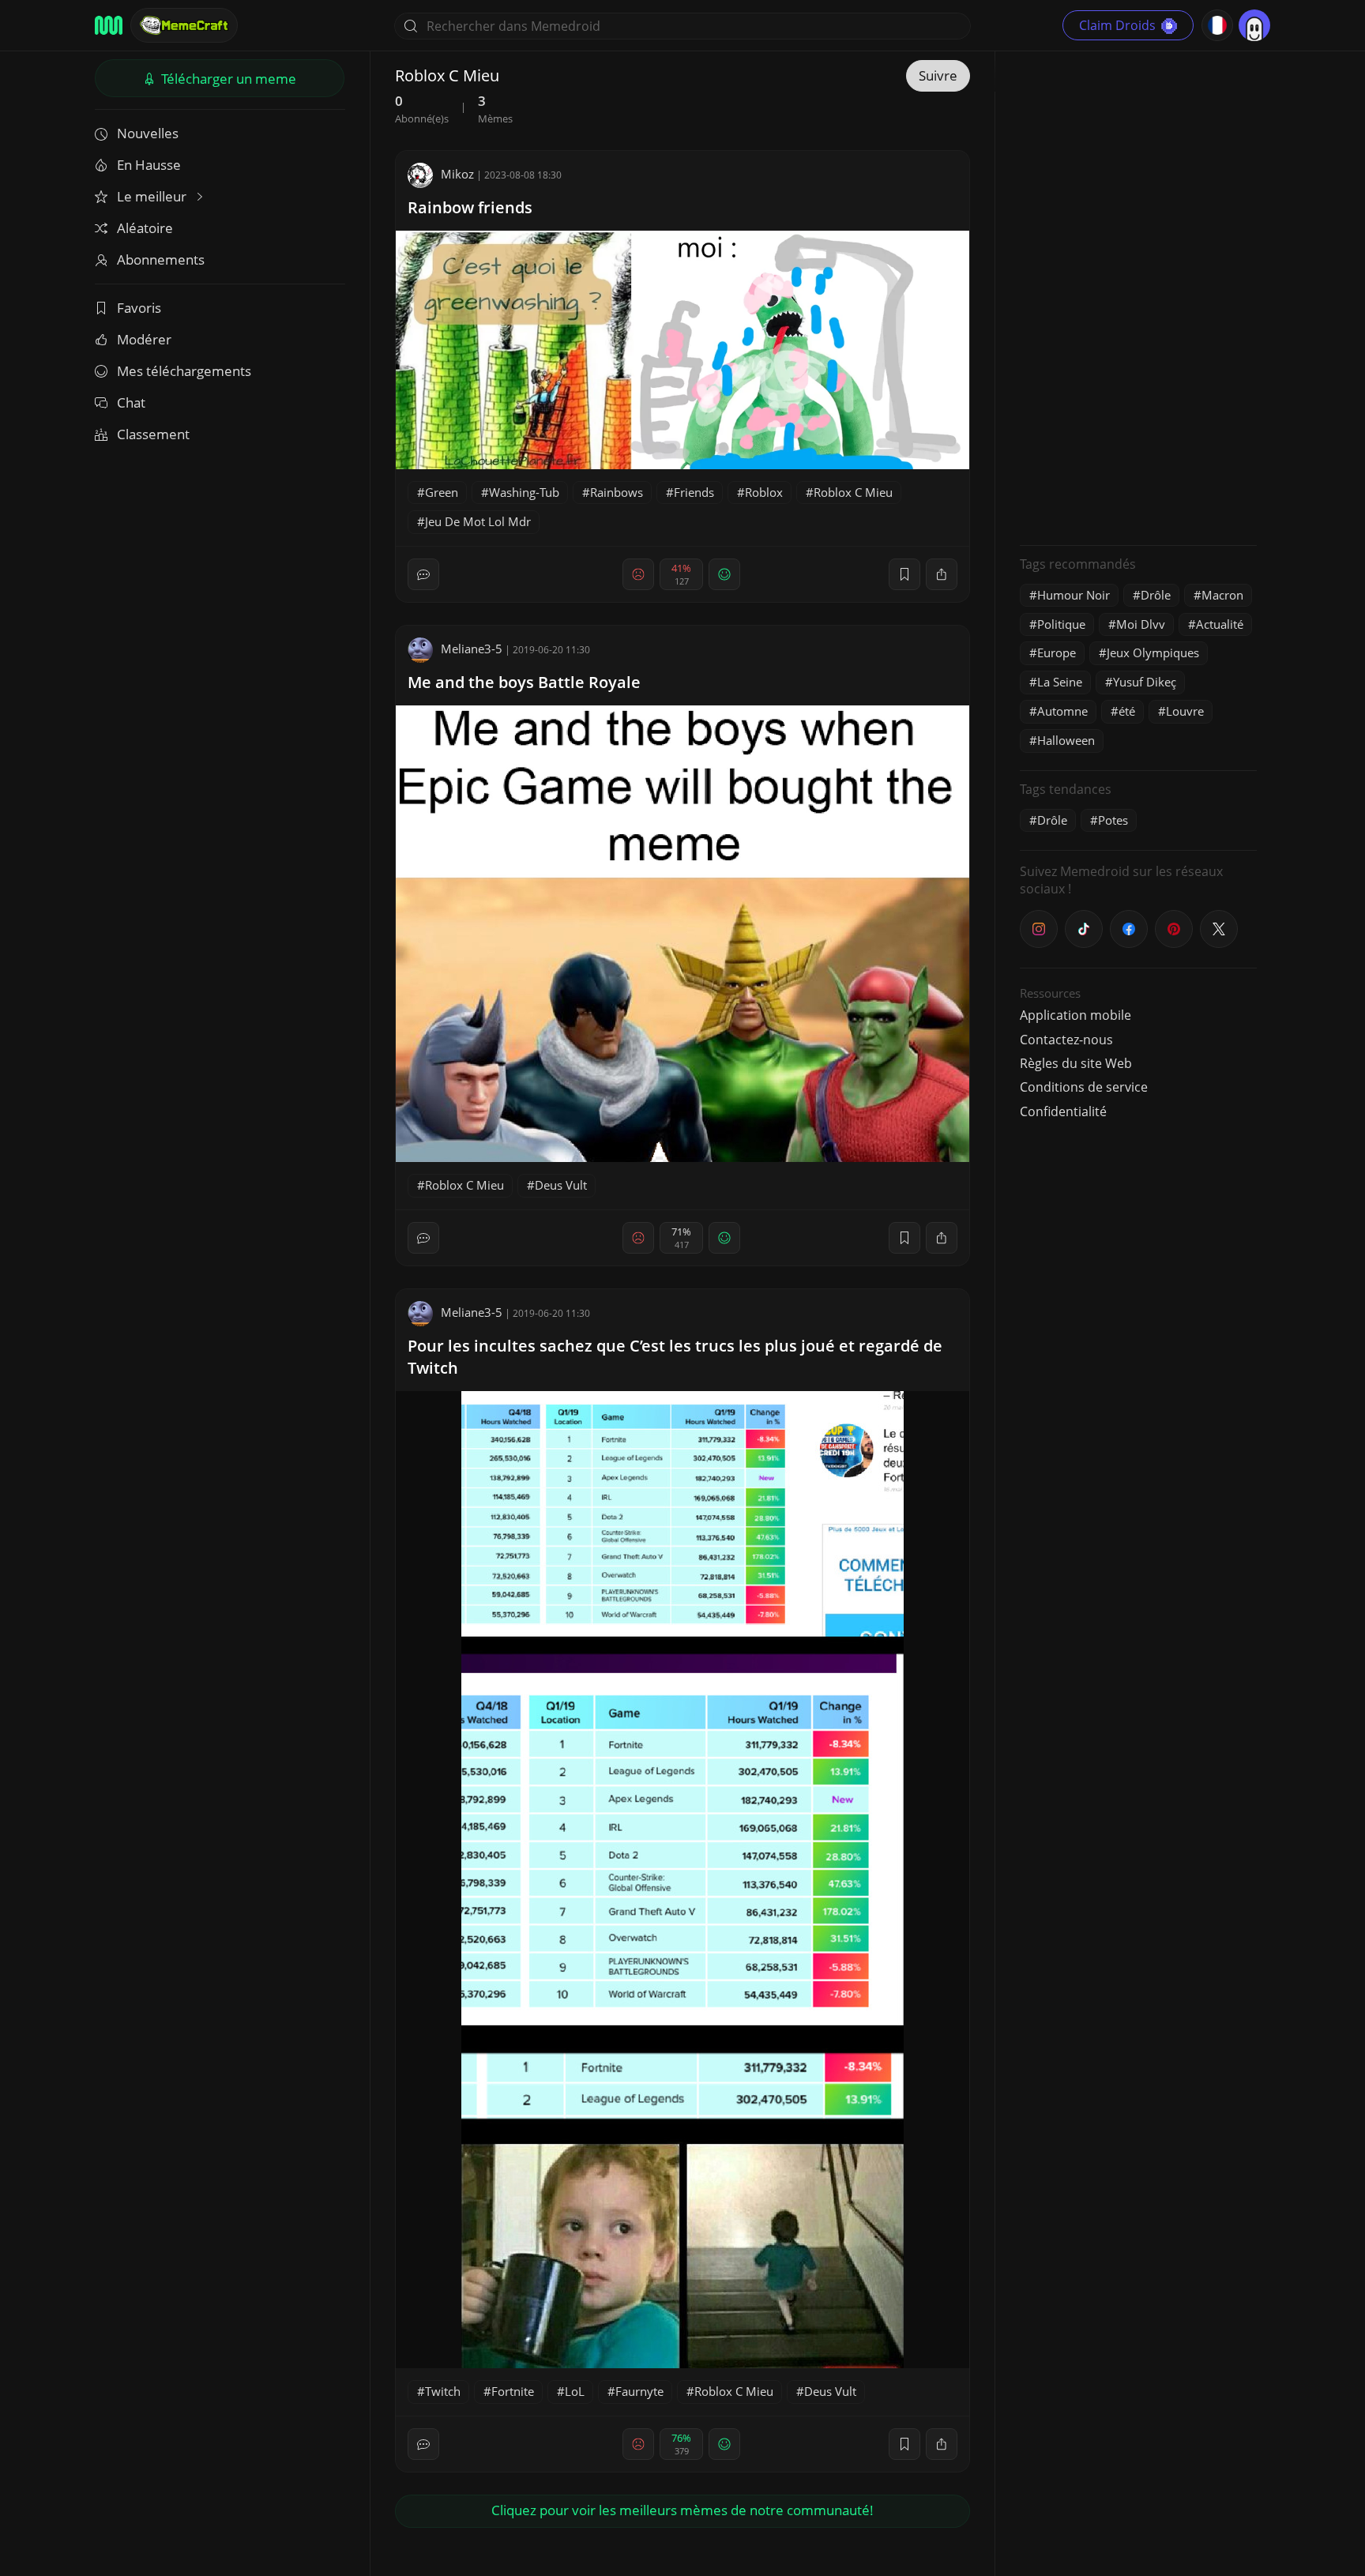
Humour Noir (1074, 595)
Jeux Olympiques (1153, 652)
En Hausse (149, 165)
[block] (942, 574)
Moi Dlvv (1141, 624)
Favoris (139, 308)
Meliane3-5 (472, 649)
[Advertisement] (1138, 296)
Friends (694, 492)
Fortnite (513, 2391)
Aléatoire (145, 228)
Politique (1061, 624)
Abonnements (161, 259)
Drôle (1156, 595)
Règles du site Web (1076, 1063)
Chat (131, 402)
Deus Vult (561, 1185)
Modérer (144, 339)
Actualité (1220, 624)
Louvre (1185, 711)
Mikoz (457, 174)
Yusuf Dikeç (1145, 682)
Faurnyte (639, 2391)
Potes (1113, 820)
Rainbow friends (470, 207)
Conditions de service (1084, 1087)
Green (442, 492)
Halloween (1066, 740)
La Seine (1060, 682)
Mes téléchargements (184, 371)
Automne (1062, 711)
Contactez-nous (1066, 1040)
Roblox (764, 492)
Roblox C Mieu (853, 492)
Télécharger (227, 79)
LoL (575, 2391)
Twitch (443, 2391)
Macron (1222, 595)
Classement (153, 434)
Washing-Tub (524, 492)
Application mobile (1075, 1015)
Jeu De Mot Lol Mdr (478, 521)
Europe (1057, 652)
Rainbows (617, 492)
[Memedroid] (109, 25)
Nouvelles (148, 133)
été (1127, 711)
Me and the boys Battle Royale (524, 682)
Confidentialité (1063, 1111)
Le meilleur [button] (153, 196)
